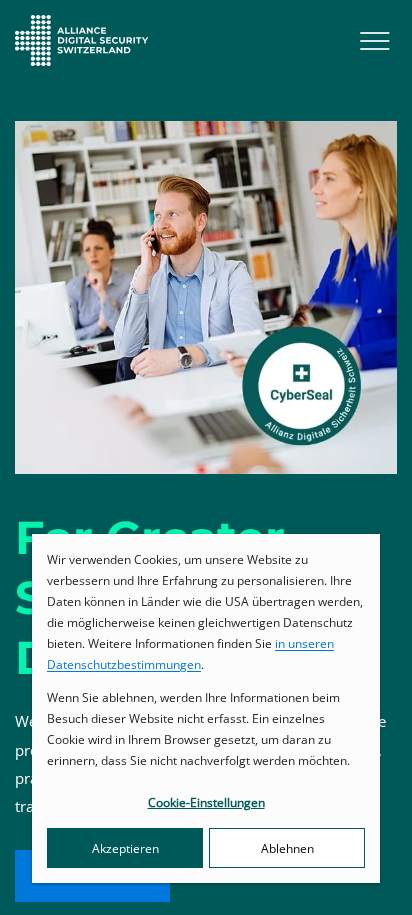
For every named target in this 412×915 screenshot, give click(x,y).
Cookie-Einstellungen (206, 802)
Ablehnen (287, 848)
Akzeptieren (125, 848)
